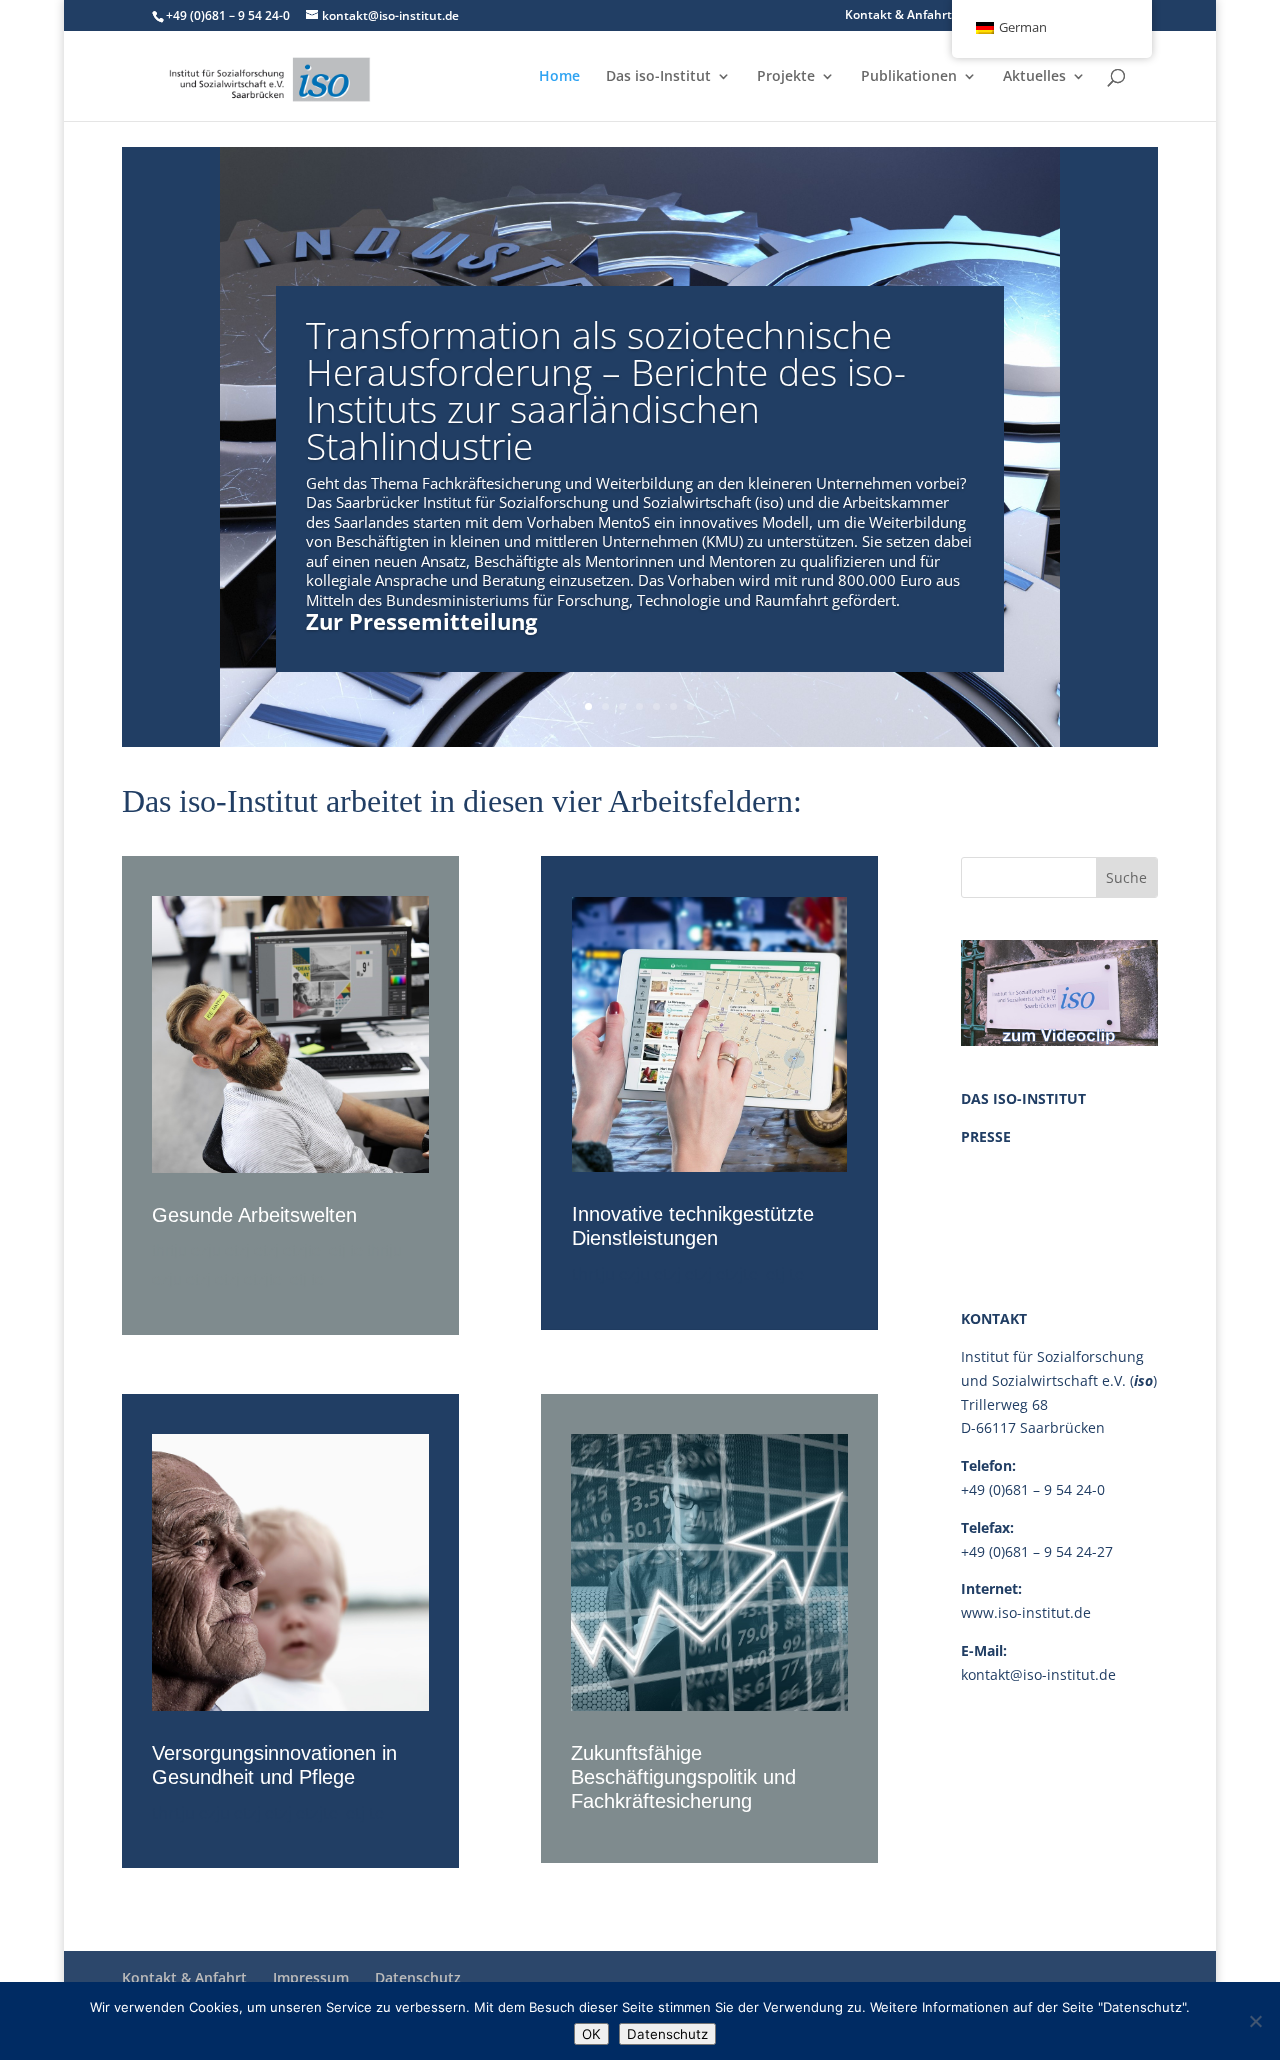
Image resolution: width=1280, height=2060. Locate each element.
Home (559, 77)
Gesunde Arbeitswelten (254, 1215)
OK (591, 2034)
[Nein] (1255, 2021)
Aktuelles (1034, 77)
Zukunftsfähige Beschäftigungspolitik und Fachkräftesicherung (683, 1777)
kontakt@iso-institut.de (1038, 1674)
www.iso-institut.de (1026, 1612)
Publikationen (909, 77)
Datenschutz (418, 1977)
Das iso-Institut (658, 77)
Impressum (311, 1977)
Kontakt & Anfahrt (898, 16)
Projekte (786, 77)
